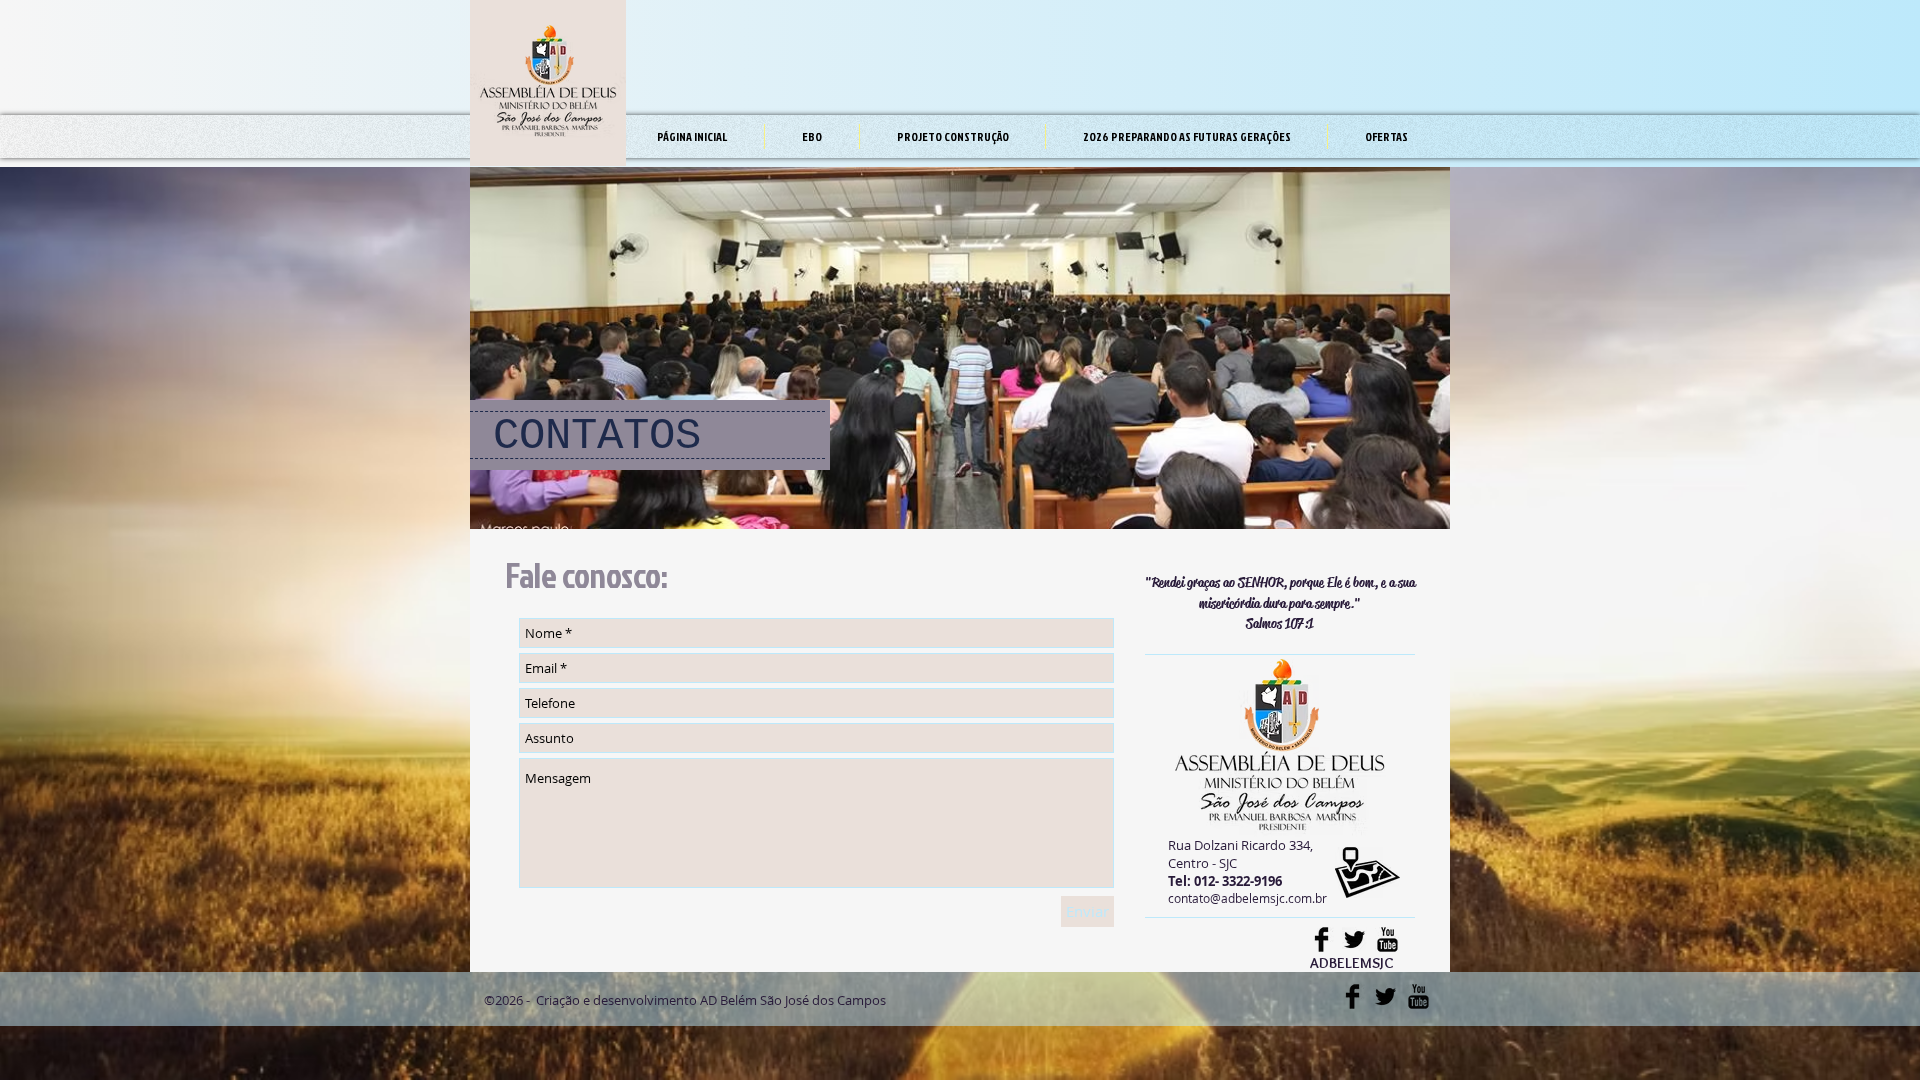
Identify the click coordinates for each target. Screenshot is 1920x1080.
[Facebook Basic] (1321, 939)
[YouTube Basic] (1387, 939)
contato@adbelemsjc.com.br (1247, 898)
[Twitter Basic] (1354, 939)
